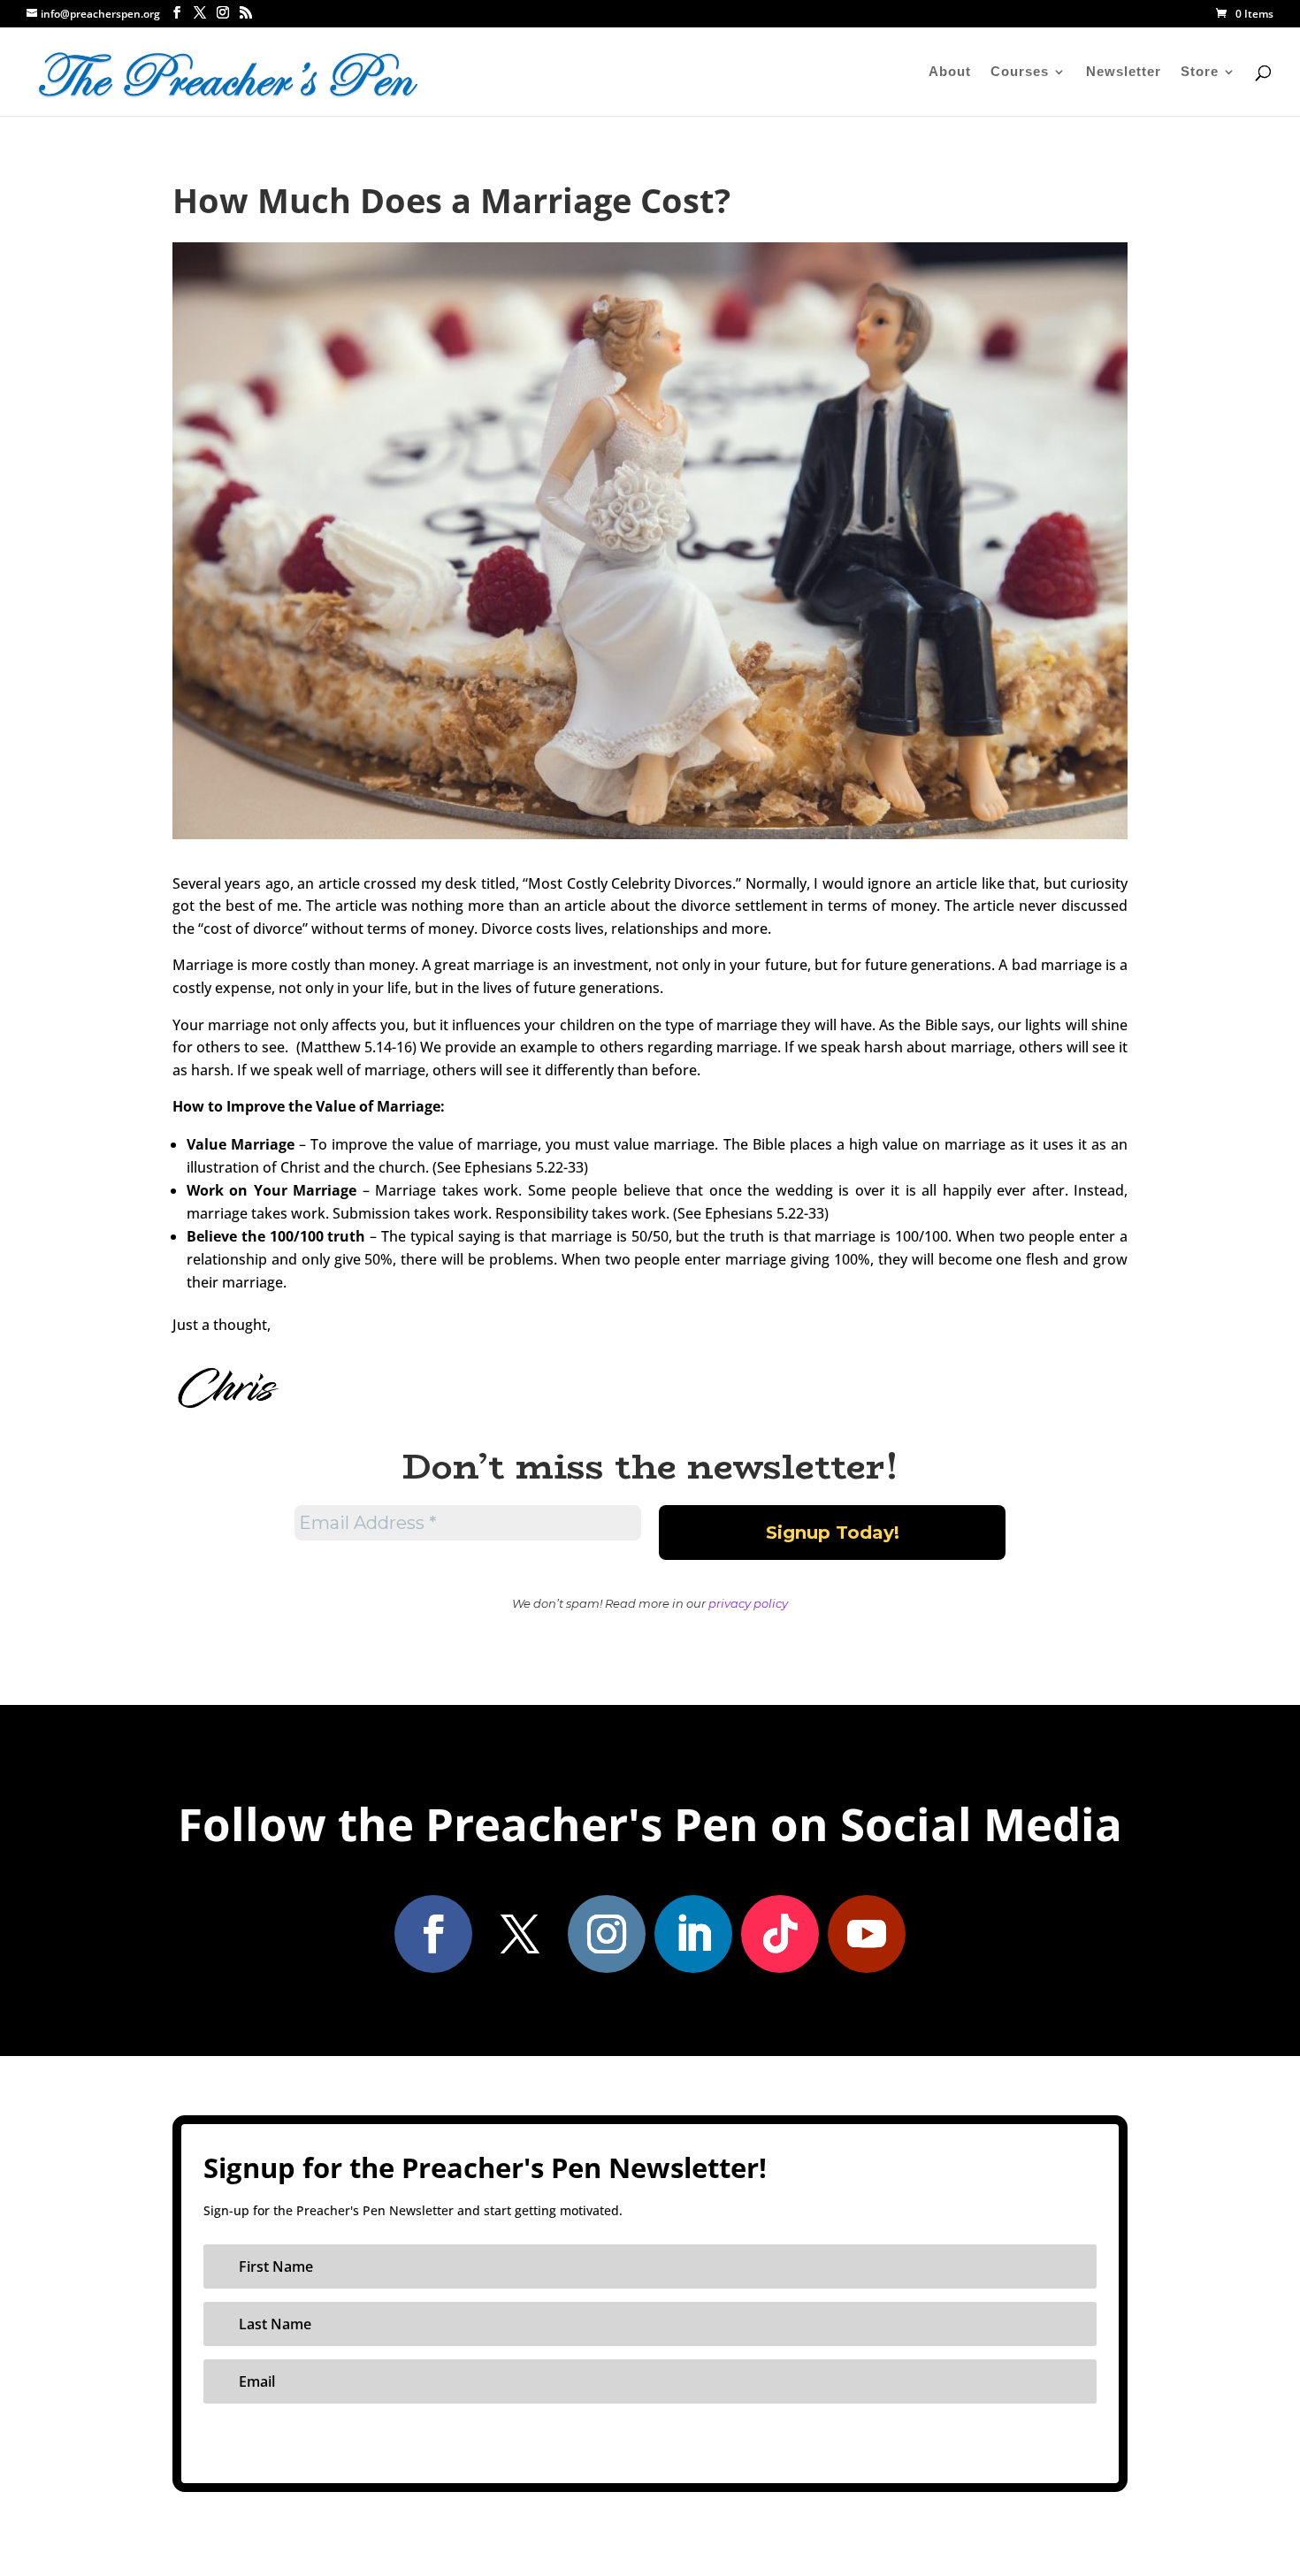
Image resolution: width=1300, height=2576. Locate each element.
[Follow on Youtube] (867, 1934)
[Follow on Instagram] (607, 1934)
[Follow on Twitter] (520, 1934)
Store (1200, 72)
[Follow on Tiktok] (780, 1934)
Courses (1020, 72)
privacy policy (748, 1603)
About (950, 72)
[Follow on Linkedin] (693, 1934)
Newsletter (1124, 72)
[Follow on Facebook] (433, 1934)
